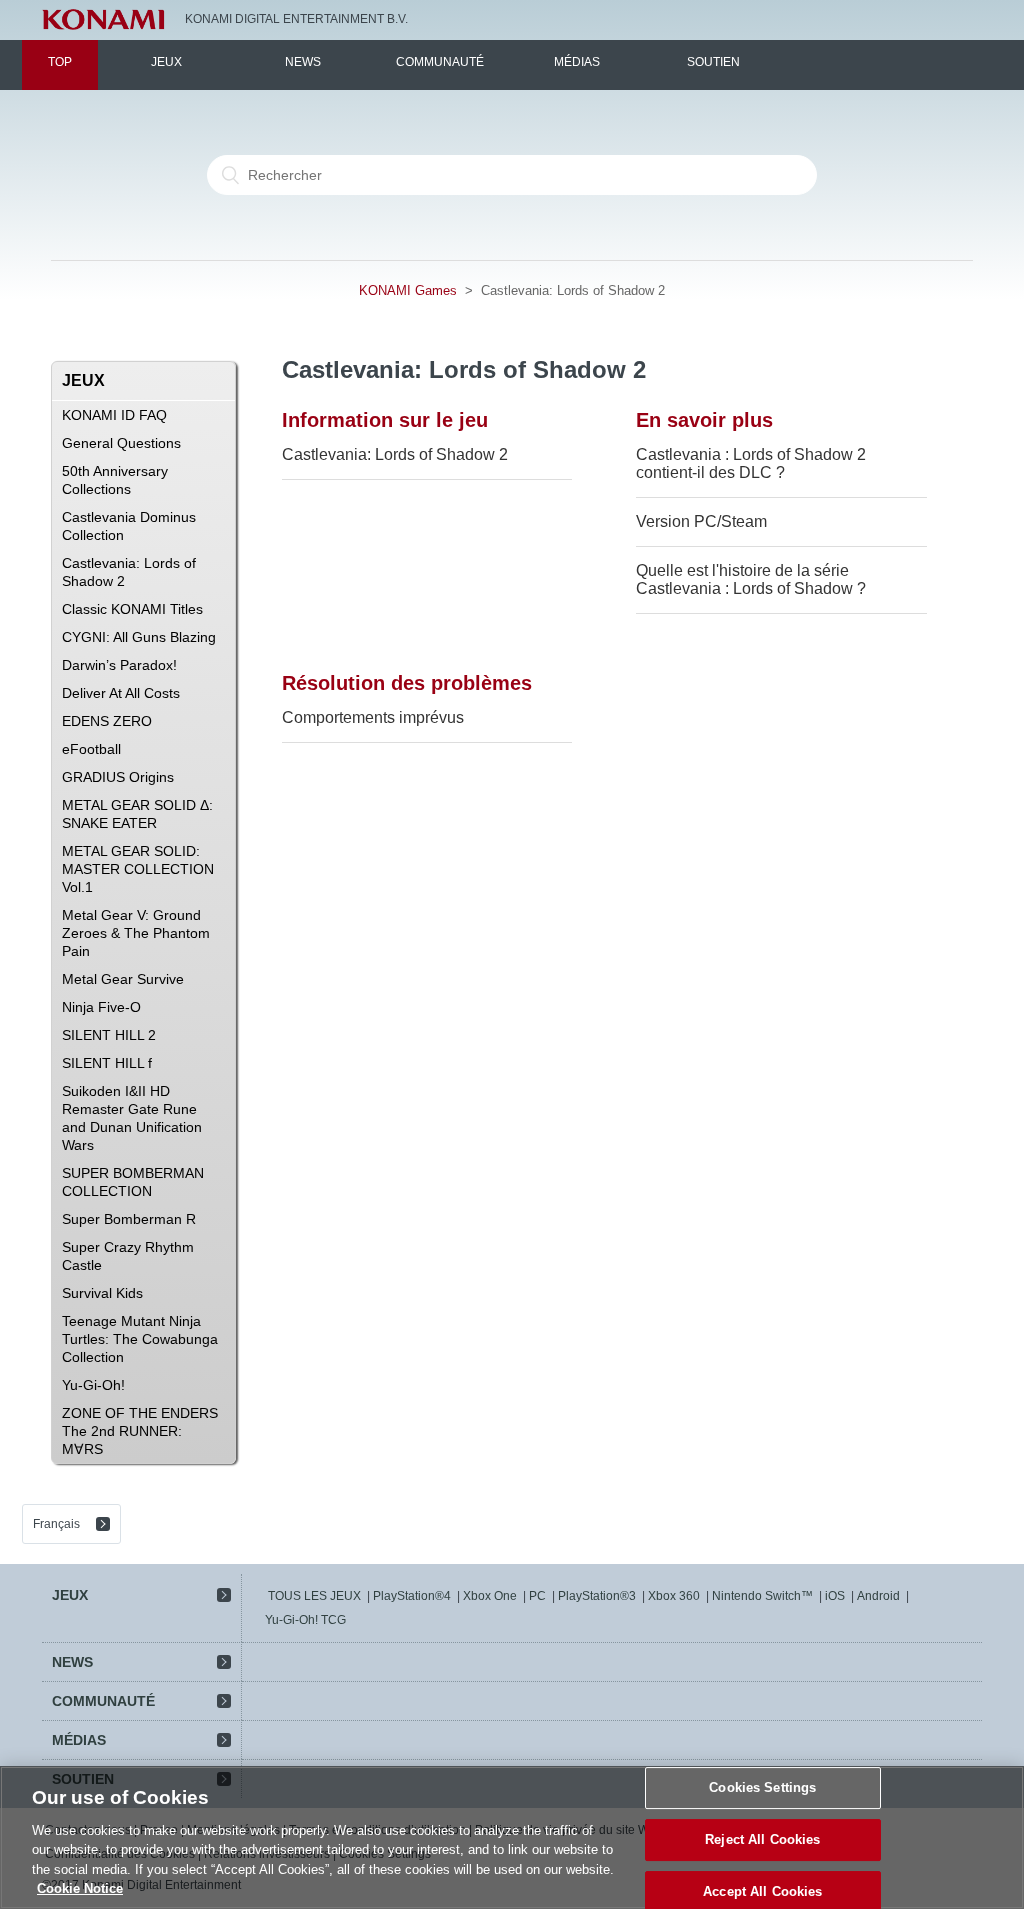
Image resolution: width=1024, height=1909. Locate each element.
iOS (835, 1596)
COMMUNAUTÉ (440, 62)
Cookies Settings (762, 1788)
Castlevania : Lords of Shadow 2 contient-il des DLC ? (751, 463)
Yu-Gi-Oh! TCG (305, 1620)
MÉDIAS (577, 62)
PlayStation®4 (412, 1596)
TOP (60, 62)
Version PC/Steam (701, 521)
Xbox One (490, 1596)
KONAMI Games (408, 290)
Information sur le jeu (385, 420)
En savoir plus (704, 420)
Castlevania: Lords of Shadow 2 (395, 454)
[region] (512, 1837)
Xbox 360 (674, 1596)
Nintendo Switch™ (762, 1596)
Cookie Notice (80, 1888)
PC (537, 1596)
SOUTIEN (713, 62)
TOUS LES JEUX (314, 1596)
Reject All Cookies (762, 1839)
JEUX (166, 62)
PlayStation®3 (597, 1596)
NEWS (303, 62)
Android (878, 1596)
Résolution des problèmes (407, 683)
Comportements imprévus (373, 717)
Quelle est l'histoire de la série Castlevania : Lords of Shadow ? (751, 579)
